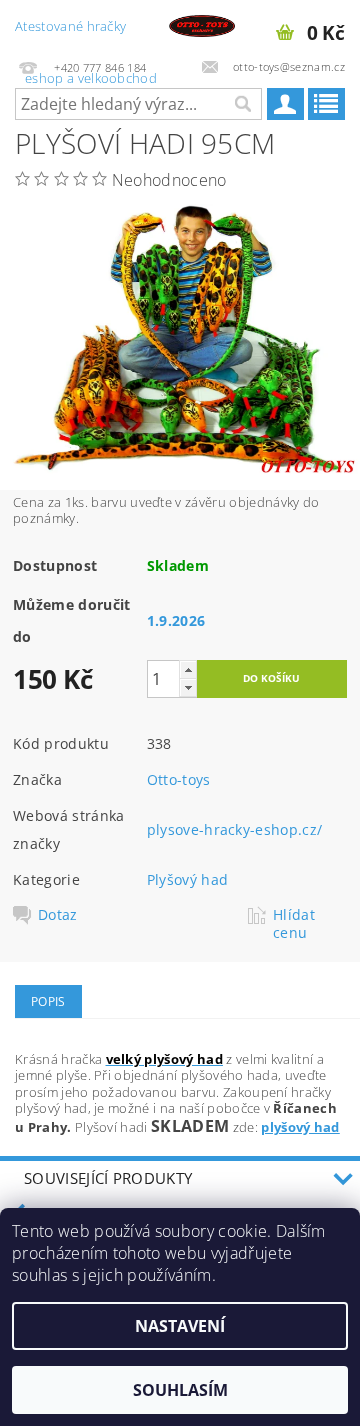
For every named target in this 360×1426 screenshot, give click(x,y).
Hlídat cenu (294, 924)
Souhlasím (180, 1390)
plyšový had (300, 1127)
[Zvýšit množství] (188, 669)
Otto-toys (179, 779)
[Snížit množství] (188, 687)
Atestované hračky (86, 34)
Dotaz (58, 915)
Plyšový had (188, 879)
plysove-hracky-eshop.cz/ (235, 829)
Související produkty (108, 1178)
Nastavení (180, 1326)
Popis (48, 1001)
